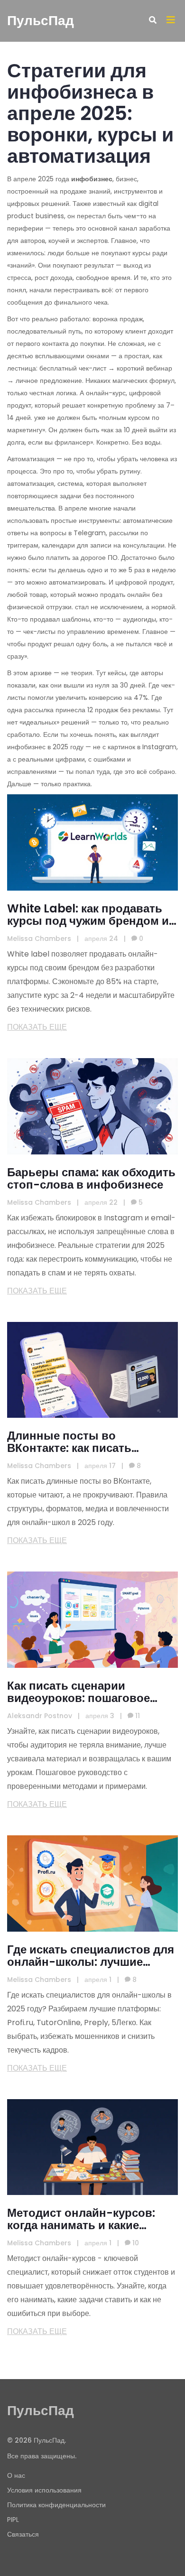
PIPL (13, 2520)
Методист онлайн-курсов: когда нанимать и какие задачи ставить (81, 2219)
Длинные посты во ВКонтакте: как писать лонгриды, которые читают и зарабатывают (90, 1442)
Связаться (23, 2534)
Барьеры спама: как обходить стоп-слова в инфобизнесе (91, 1179)
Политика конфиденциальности (56, 2505)
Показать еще (37, 1027)
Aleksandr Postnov (40, 1716)
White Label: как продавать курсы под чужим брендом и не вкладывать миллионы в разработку (88, 915)
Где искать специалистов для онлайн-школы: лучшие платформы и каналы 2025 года (91, 1956)
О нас (16, 2475)
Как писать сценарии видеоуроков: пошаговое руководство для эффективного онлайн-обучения (79, 1692)
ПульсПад (41, 21)
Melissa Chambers (39, 939)
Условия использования (44, 2490)
